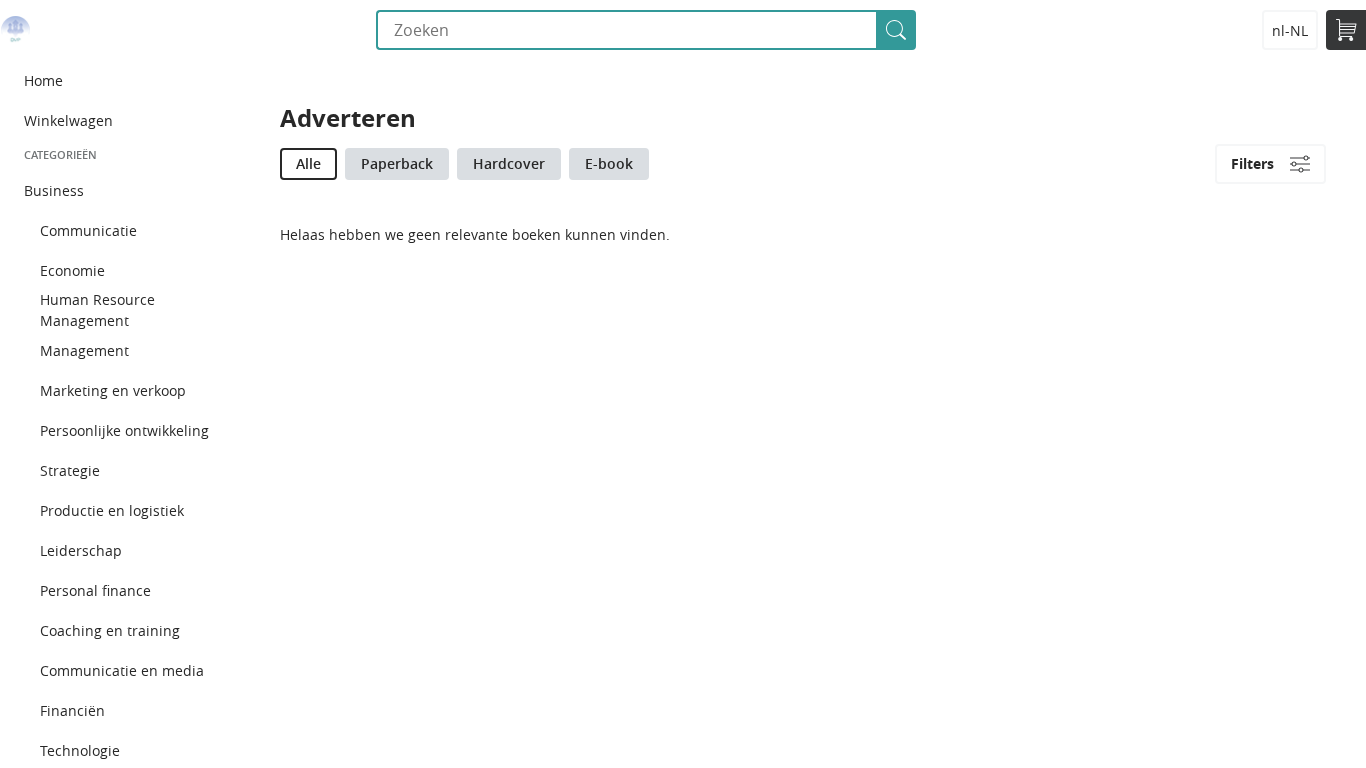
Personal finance (95, 590)
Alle (308, 163)
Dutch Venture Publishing (15, 30)
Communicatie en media (122, 670)
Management (84, 350)
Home (43, 80)
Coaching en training (110, 630)
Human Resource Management (97, 310)
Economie (72, 270)
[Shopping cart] (1346, 30)
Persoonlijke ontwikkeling (124, 430)
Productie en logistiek (112, 510)
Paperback (397, 163)
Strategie (70, 470)
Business (54, 190)
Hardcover (509, 163)
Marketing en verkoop (113, 390)
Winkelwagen (68, 120)
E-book (609, 163)
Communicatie (88, 230)
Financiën (72, 710)
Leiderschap (81, 550)
